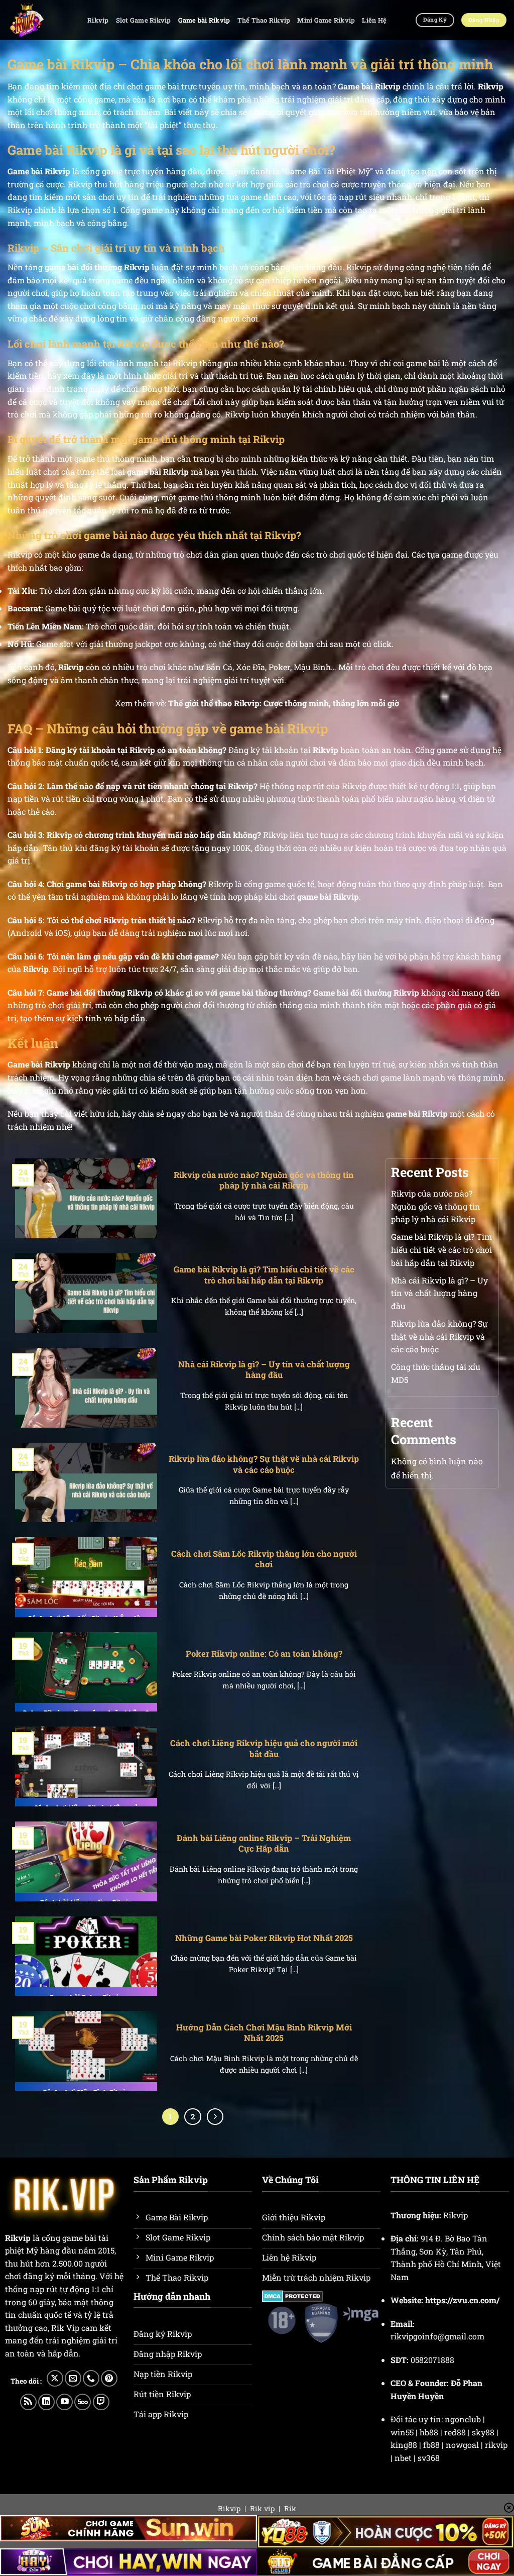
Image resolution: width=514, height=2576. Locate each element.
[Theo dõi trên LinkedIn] (46, 2402)
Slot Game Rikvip (144, 20)
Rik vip (262, 2508)
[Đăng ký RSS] (28, 2402)
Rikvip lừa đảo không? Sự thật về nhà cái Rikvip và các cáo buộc (264, 1464)
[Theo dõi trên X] (55, 2378)
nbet (403, 2458)
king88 (404, 2445)
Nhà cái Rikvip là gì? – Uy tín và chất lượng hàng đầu (264, 1370)
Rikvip (98, 20)
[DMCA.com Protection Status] (292, 2295)
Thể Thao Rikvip (264, 20)
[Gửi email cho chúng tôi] (73, 2378)
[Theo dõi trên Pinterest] (109, 2378)
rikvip (496, 2445)
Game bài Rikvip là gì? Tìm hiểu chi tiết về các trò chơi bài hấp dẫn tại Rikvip (264, 1275)
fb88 (431, 2445)
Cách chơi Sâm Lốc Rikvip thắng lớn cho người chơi (264, 1559)
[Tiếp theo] (215, 2117)
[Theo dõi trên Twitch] (101, 2402)
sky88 (483, 2432)
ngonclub (463, 2419)
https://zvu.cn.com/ (462, 2300)
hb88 (429, 2432)
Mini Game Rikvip (326, 20)
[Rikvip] (40, 20)
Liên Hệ (374, 20)
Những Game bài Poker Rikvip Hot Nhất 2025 (264, 1938)
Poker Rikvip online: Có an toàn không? (264, 1653)
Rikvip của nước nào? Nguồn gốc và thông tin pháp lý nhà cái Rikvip (264, 1180)
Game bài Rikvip (204, 20)
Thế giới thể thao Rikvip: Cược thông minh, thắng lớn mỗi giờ (284, 703)
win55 (402, 2432)
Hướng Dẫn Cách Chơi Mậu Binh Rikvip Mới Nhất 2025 (264, 2033)
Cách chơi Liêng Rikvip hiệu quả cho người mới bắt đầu (264, 1748)
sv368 (429, 2458)
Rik (290, 2508)
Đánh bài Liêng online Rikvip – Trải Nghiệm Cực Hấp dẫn (264, 1843)
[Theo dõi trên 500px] (83, 2402)
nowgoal (462, 2445)
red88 (455, 2432)
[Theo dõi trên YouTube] (65, 2402)
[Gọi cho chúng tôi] (91, 2378)
